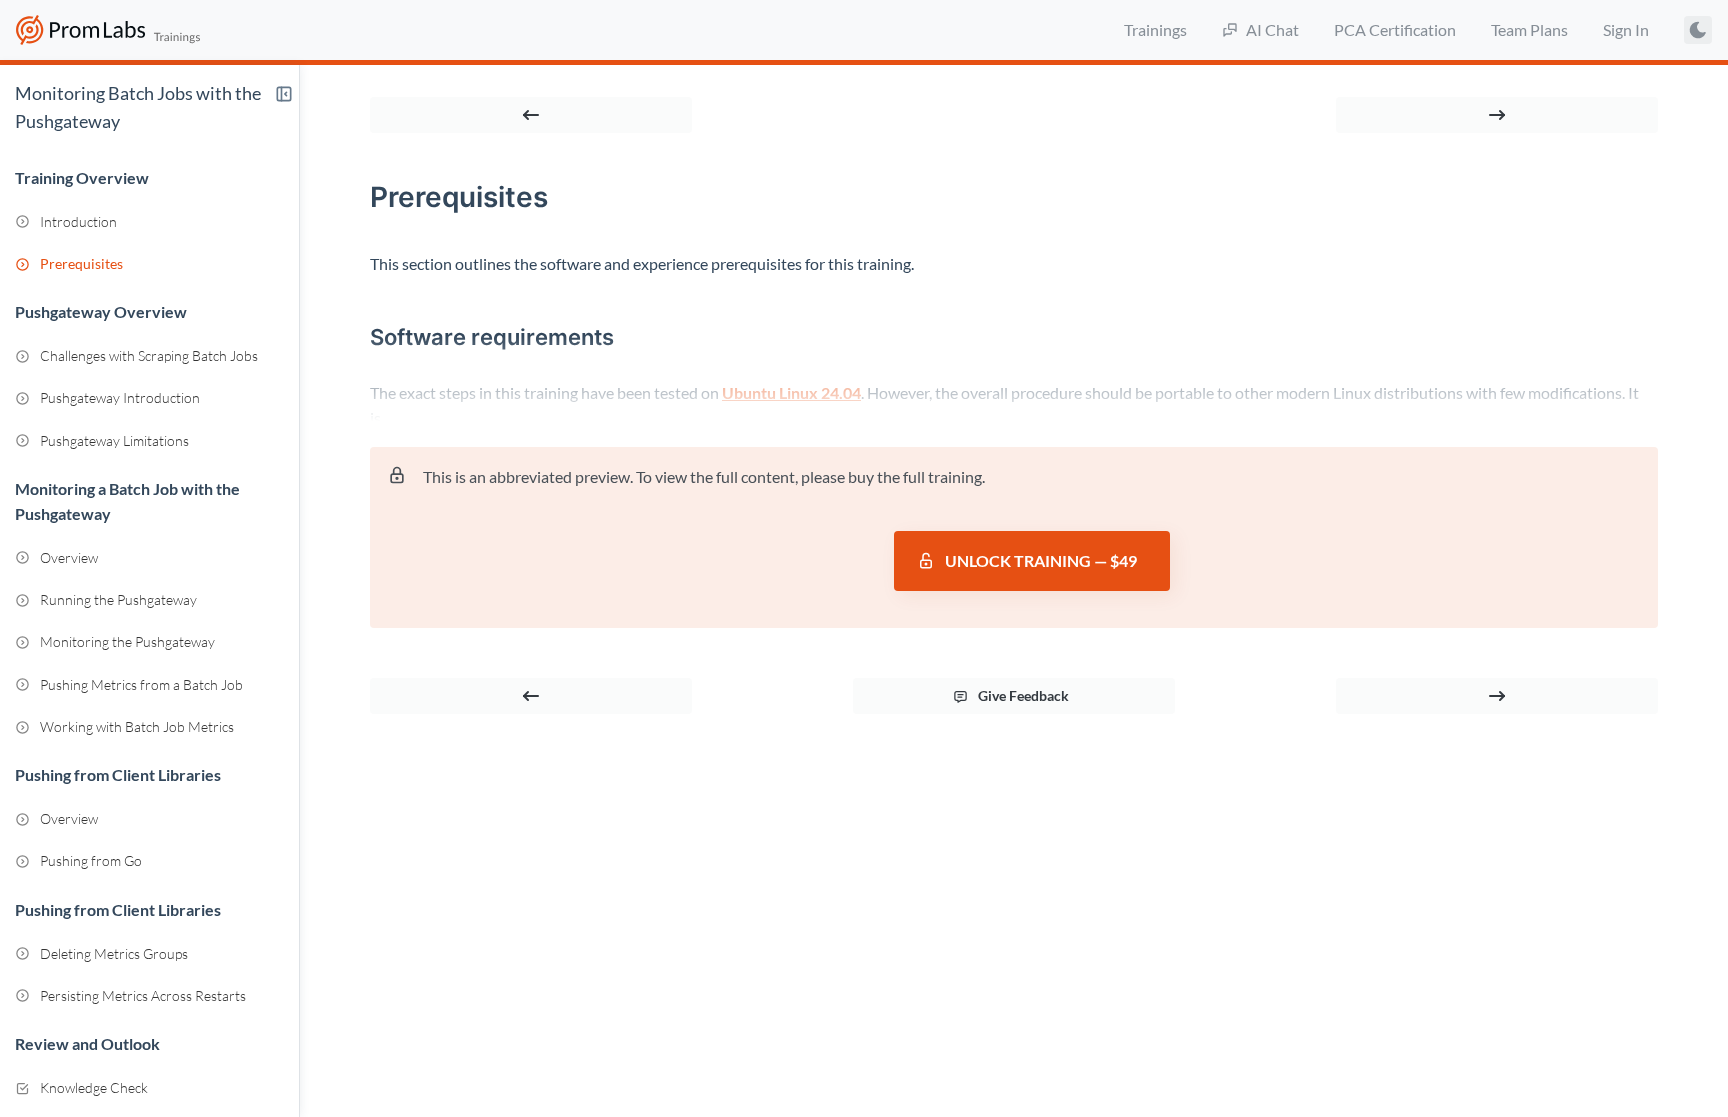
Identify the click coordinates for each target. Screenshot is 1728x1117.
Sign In (1626, 29)
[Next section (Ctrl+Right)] (1497, 115)
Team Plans (1529, 29)
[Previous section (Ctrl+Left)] (531, 115)
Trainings (1155, 29)
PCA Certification (1395, 29)
